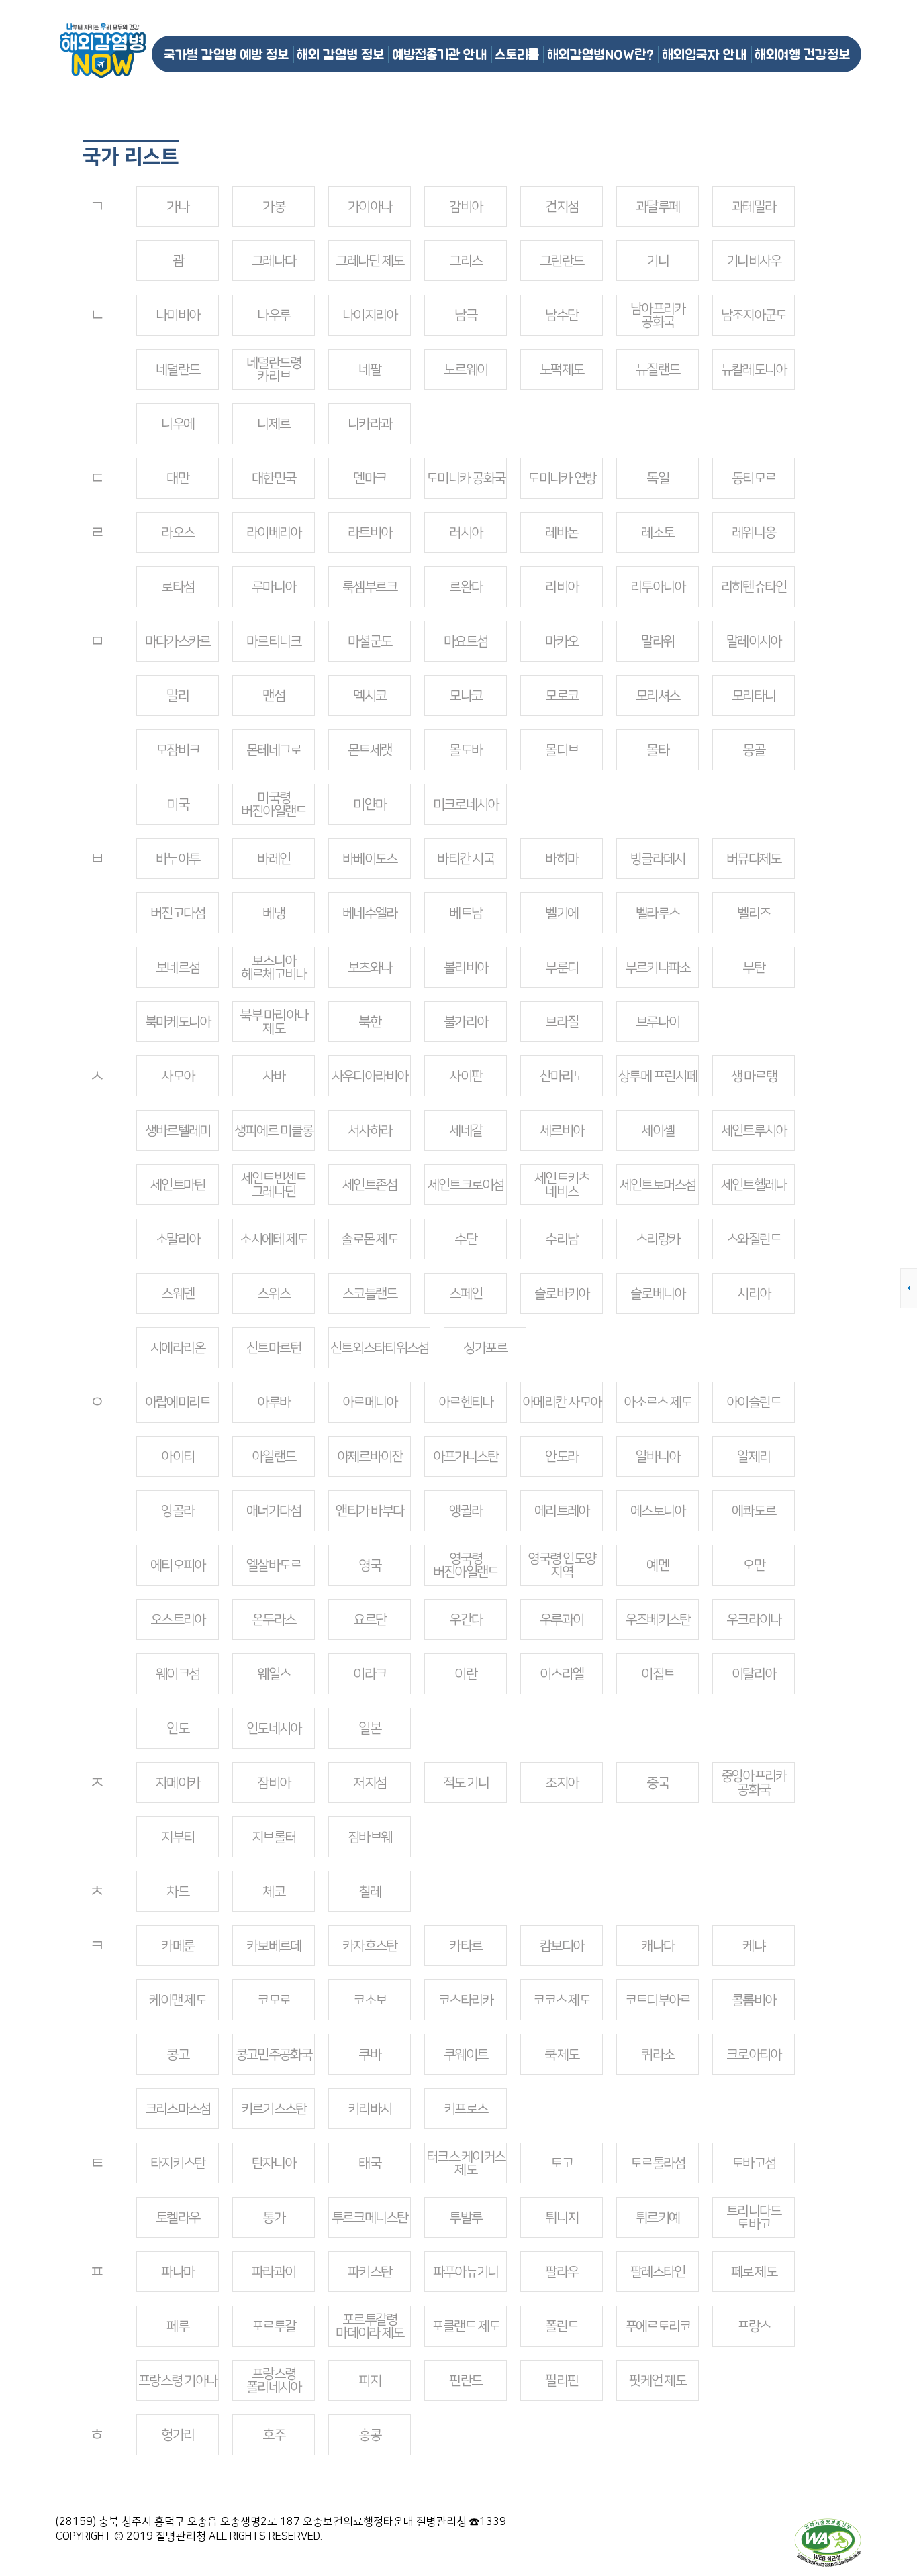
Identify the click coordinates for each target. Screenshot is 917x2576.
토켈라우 (178, 2218)
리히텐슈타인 (754, 587)
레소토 (658, 533)
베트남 (466, 913)
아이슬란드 (754, 1402)
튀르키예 (658, 2218)
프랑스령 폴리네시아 (274, 2381)
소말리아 (178, 1239)
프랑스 (754, 2326)
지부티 (178, 1837)
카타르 (466, 1946)
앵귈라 (466, 1511)
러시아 (466, 533)
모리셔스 (658, 696)
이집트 (658, 1674)
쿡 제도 (562, 2055)
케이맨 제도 (178, 2000)
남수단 (562, 315)
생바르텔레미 (178, 1131)
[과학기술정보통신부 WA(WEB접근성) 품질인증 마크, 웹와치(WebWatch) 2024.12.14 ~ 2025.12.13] (828, 2542)
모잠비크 (178, 750)
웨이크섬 (178, 1674)
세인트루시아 (754, 1131)
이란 (466, 1674)
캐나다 (658, 1946)
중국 (658, 1783)
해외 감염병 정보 (340, 54)
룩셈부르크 (370, 587)
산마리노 (562, 1076)
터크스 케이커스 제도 (466, 2163)
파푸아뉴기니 (466, 2272)
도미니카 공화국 (466, 478)
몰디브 (562, 750)
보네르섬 (178, 968)
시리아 (754, 1294)
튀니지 (562, 2218)
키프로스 (466, 2109)
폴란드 (562, 2326)
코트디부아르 (658, 2000)
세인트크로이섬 (466, 1185)
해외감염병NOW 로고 (103, 51)
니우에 (178, 424)
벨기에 (562, 913)
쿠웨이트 (466, 2055)
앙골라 (178, 1511)
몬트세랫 (370, 750)
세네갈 (466, 1131)
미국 (178, 805)
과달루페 (658, 207)
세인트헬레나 (754, 1185)
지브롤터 (274, 1837)
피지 (370, 2381)
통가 (274, 2218)
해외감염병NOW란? (600, 54)
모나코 (466, 696)
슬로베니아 (658, 1294)
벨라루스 (658, 913)
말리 (178, 696)
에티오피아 (178, 1565)
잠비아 (274, 1783)
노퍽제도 (562, 370)
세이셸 (658, 1131)
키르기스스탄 (274, 2109)
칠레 (370, 1892)
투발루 (466, 2218)
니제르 (274, 424)
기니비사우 (754, 261)
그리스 (466, 261)
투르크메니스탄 (370, 2218)
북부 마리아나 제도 (274, 1022)
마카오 (562, 641)
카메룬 (178, 1946)
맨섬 (274, 696)
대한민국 (274, 478)
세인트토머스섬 (658, 1185)
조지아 (562, 1783)
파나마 (178, 2272)
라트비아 (370, 533)
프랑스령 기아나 (178, 2381)
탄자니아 (274, 2163)
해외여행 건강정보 (802, 54)
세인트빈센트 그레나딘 (274, 1185)
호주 (274, 2435)
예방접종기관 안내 (439, 54)
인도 (178, 1729)
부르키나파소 (658, 968)
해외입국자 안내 (704, 54)
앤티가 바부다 (370, 1511)
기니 (658, 261)
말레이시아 (754, 641)
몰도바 (466, 750)
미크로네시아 (466, 805)
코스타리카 (466, 2000)
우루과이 (562, 1620)
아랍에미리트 (178, 1402)
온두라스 (274, 1620)
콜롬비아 (754, 2000)
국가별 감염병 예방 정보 (226, 54)
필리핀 (562, 2381)
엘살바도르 (274, 1565)
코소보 (370, 2000)
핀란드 (466, 2381)
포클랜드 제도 (466, 2326)
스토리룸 (517, 54)
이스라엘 (562, 1674)
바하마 (562, 859)
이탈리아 (754, 1674)
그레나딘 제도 (370, 261)
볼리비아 (466, 968)
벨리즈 (754, 913)
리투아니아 (658, 587)
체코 (274, 1892)
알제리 (754, 1457)
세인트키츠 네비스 (562, 1185)
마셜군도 (370, 641)
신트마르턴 (274, 1348)
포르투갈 (274, 2326)
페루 (178, 2326)
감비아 (466, 207)
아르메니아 (370, 1402)
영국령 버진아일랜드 (466, 1565)
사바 (274, 1076)
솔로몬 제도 (370, 1239)
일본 (370, 1729)
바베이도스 (370, 859)
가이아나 (370, 207)
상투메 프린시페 (658, 1076)
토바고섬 (754, 2163)
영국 (370, 1565)
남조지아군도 (754, 315)
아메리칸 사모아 (562, 1402)
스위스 (274, 1294)
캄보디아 (562, 1946)
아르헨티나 (466, 1402)
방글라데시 (658, 859)
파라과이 (274, 2272)
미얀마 (370, 805)
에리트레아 (562, 1511)
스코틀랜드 (370, 1294)
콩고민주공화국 (274, 2055)
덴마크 (370, 478)
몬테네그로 (274, 750)
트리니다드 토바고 (754, 2218)
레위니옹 (754, 533)
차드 (178, 1892)
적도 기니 (466, 1783)
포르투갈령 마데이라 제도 (370, 2326)
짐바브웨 (370, 1837)
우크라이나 (754, 1620)
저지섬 (370, 1783)
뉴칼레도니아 (754, 370)
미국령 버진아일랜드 (274, 805)
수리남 (562, 1239)
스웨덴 (178, 1294)
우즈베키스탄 (658, 1620)
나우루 (274, 315)
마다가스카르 (178, 641)
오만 (754, 1565)
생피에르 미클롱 (274, 1131)
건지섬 (562, 207)
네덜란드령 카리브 (274, 370)
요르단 (370, 1620)
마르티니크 (274, 641)
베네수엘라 (370, 913)
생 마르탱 (754, 1076)
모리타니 (754, 696)
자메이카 (178, 1783)
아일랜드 (274, 1457)
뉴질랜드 (658, 370)
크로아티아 (754, 2055)
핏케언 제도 (658, 2381)
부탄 (754, 968)
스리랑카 (658, 1239)
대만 (178, 478)
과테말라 (754, 207)
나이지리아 (370, 315)
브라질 (562, 1022)
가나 (178, 207)
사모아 (178, 1076)
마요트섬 (466, 641)
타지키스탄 (178, 2163)
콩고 (178, 2055)
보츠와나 (370, 968)
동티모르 (754, 478)
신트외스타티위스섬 (379, 1348)
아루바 (274, 1402)
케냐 (754, 1946)
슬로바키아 (562, 1294)
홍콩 (370, 2435)
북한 (370, 1022)
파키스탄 (370, 2272)
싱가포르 (485, 1348)
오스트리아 (178, 1620)
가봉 (274, 207)
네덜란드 (178, 370)
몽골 (754, 750)
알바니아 (658, 1457)
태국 (370, 2163)
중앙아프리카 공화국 (754, 1783)
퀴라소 (658, 2055)
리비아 (562, 587)
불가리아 (466, 1022)
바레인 (274, 859)
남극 (466, 315)
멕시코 (370, 696)
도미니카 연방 (562, 478)
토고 (562, 2163)
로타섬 (178, 587)
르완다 (466, 587)
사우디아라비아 (370, 1076)
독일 (658, 478)
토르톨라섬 (658, 2163)
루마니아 (274, 587)
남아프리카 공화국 (658, 315)
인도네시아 (274, 1729)
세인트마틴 (178, 1185)
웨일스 (274, 1674)
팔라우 (562, 2272)
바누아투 (178, 859)
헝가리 (178, 2435)
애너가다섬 (274, 1511)
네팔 (370, 370)
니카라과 (370, 424)
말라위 (658, 641)
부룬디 (562, 968)
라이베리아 (274, 533)
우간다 (466, 1620)
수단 (466, 1239)
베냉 (274, 913)
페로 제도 (754, 2272)
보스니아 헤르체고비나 (274, 968)
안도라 (562, 1457)
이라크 (370, 1674)
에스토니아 (658, 1511)
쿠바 (370, 2055)
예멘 (658, 1565)
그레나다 (274, 261)
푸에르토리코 (658, 2326)
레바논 (562, 533)
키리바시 (370, 2109)
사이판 (466, 1076)
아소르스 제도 (658, 1402)
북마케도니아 (178, 1022)
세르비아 (562, 1131)
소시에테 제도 (274, 1239)
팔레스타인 (658, 2272)
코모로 (274, 2000)
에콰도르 (754, 1511)
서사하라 (370, 1131)
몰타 (658, 750)
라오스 (178, 533)
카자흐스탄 (370, 1946)
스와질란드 (754, 1239)
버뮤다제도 (754, 859)
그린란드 (562, 261)
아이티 (178, 1457)
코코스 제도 (562, 2000)
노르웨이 (466, 370)
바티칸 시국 (466, 859)
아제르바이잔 (370, 1457)
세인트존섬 (370, 1185)
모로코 (562, 696)
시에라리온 (178, 1348)
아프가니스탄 (466, 1457)
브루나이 (658, 1022)
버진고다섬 (178, 913)
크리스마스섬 (178, 2109)
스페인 (466, 1294)
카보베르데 (274, 1946)
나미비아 (178, 315)
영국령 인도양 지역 (562, 1565)
